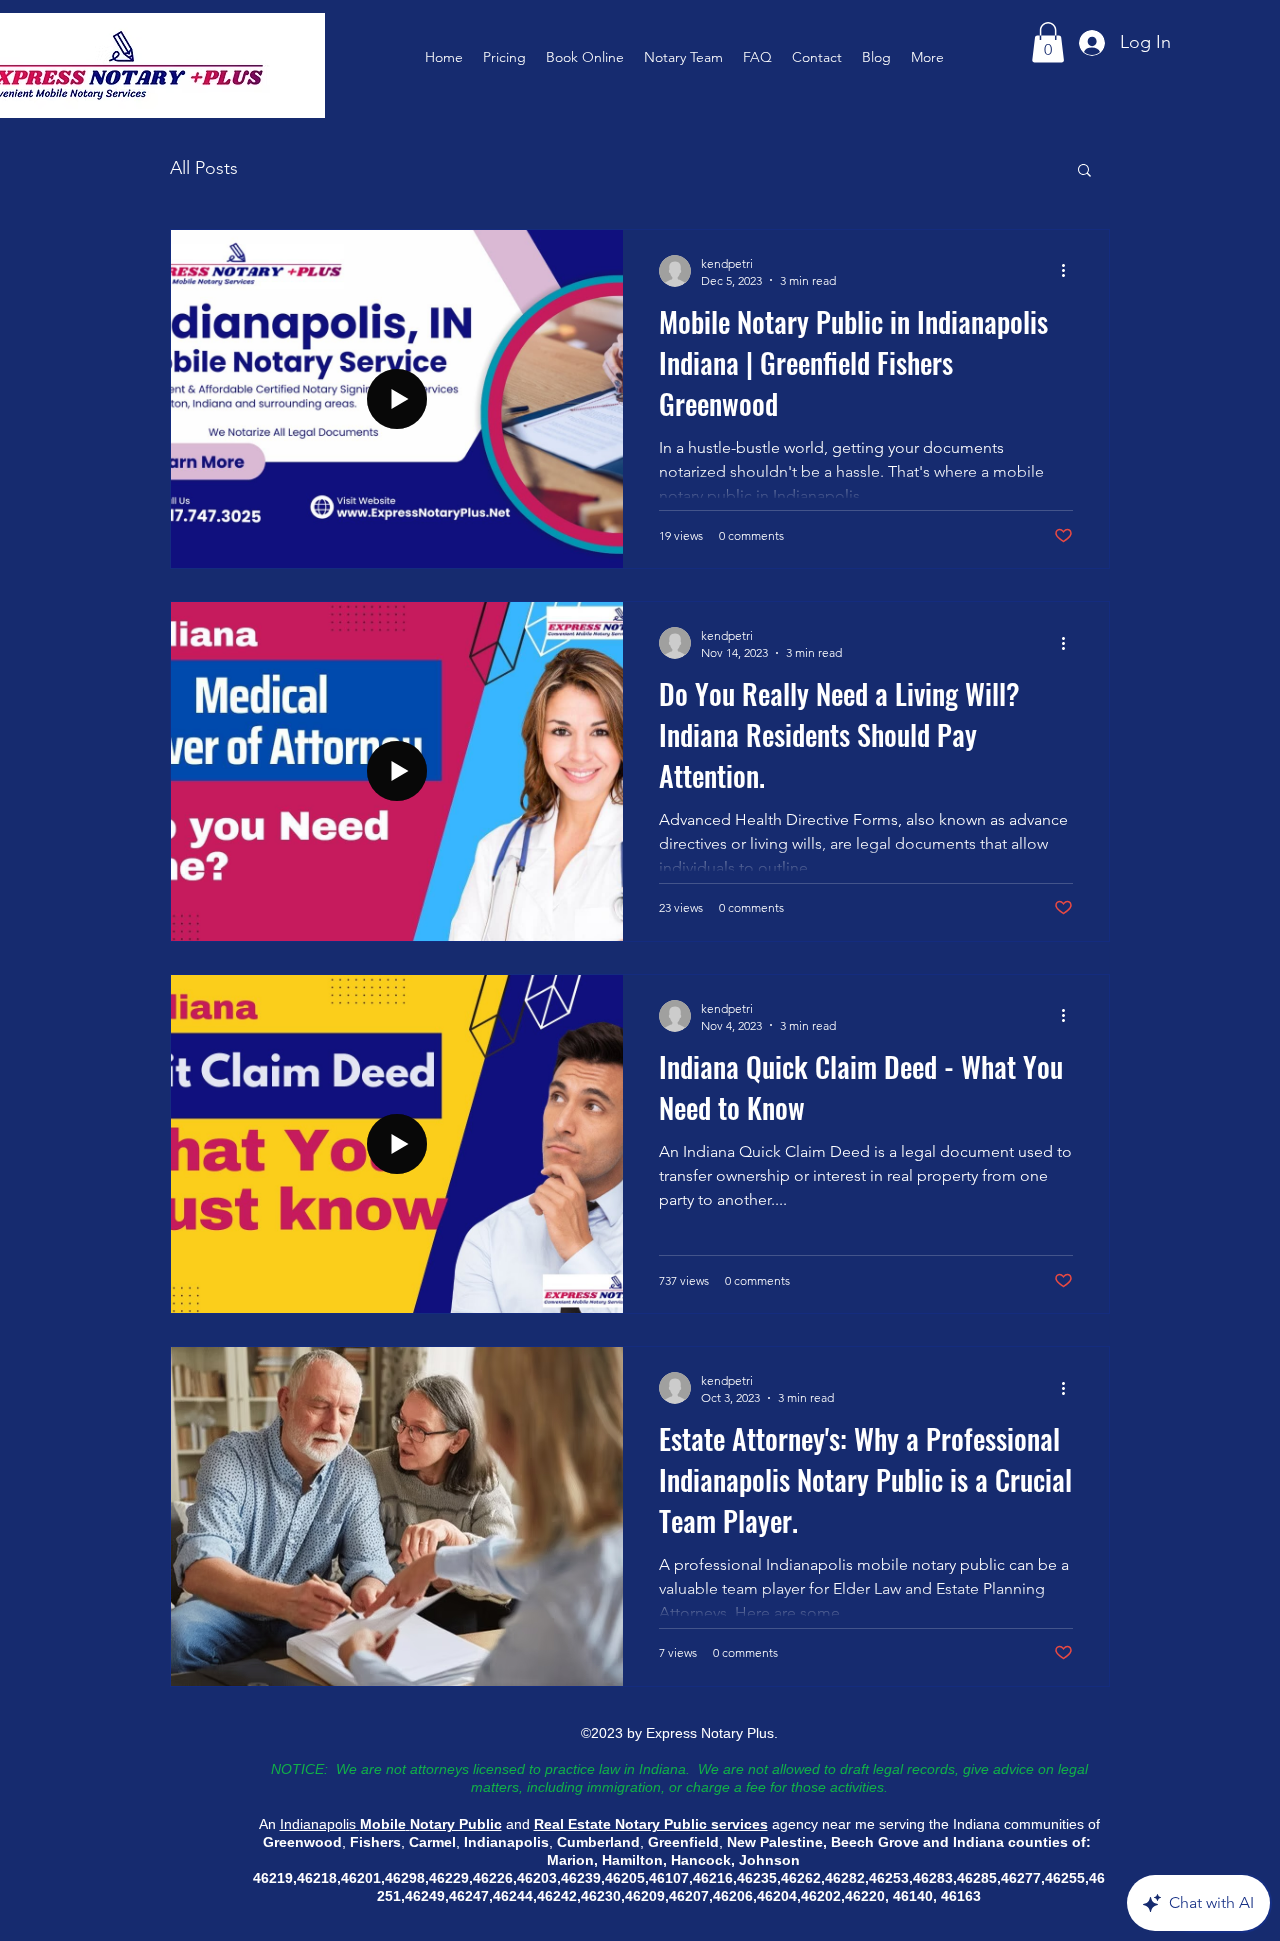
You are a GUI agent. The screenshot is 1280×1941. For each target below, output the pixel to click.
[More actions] (1070, 271)
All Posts (204, 168)
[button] (1048, 42)
